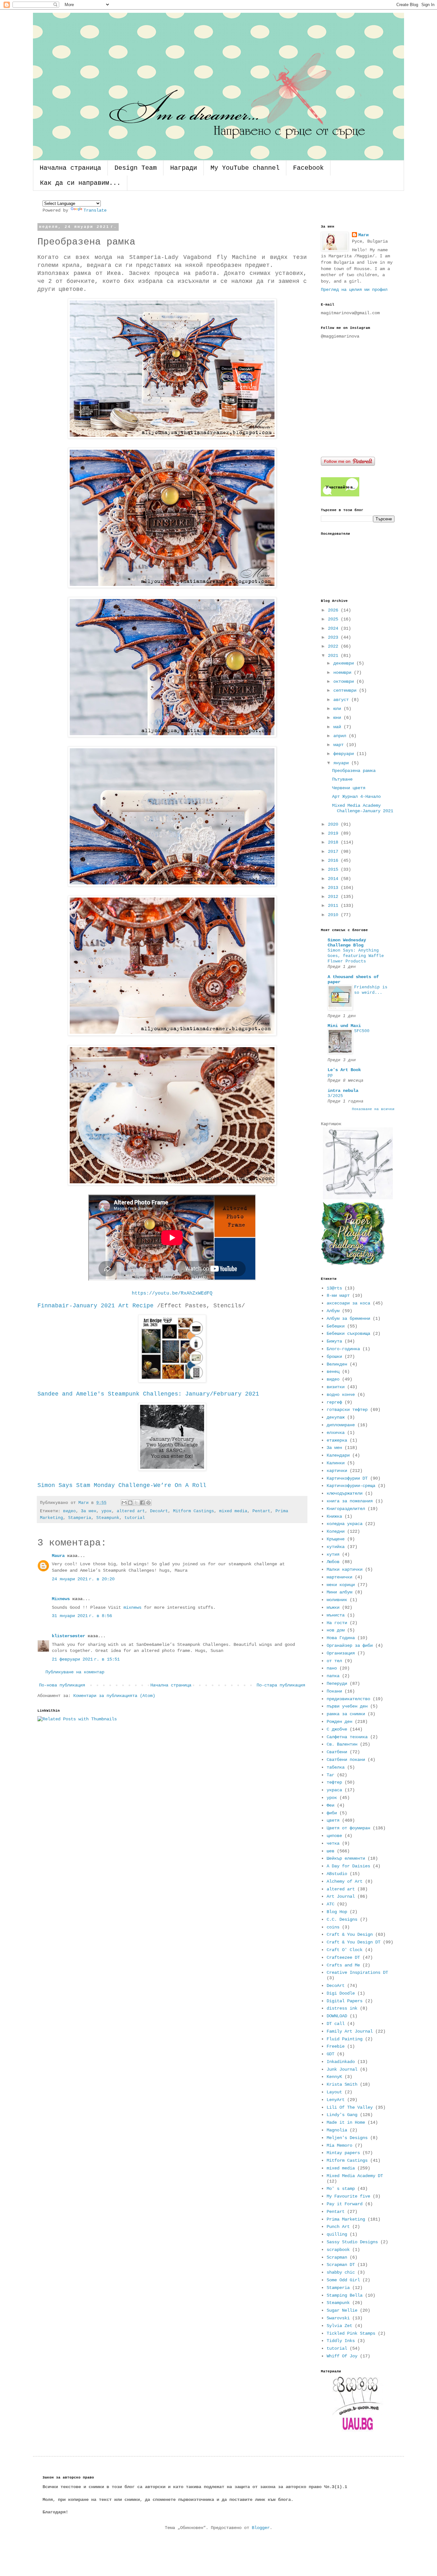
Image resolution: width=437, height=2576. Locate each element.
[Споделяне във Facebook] (142, 1503)
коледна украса (345, 1524)
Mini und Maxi (344, 1026)
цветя (333, 1820)
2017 (334, 852)
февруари (345, 754)
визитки (336, 1387)
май (338, 727)
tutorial (135, 1518)
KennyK (334, 2077)
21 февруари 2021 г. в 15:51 (86, 1659)
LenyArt (336, 2100)
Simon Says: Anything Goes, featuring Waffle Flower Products (356, 956)
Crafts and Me (343, 1965)
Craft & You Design (350, 1934)
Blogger (261, 2528)
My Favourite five (348, 2196)
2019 (334, 833)
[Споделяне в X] (136, 1503)
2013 (334, 888)
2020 (334, 824)
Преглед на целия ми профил (354, 290)
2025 (334, 619)
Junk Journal (342, 2069)
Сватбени (337, 1752)
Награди (184, 168)
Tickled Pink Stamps (351, 2333)
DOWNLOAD (337, 2016)
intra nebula (343, 1091)
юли (338, 709)
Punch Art (338, 2227)
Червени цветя (349, 788)
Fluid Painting (345, 2039)
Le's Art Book (344, 1070)
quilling (337, 2234)
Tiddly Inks (341, 2341)
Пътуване (342, 779)
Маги (363, 235)
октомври (345, 681)
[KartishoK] (358, 1198)
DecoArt (159, 1511)
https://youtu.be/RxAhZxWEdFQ (172, 1293)
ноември (344, 673)
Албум (333, 1311)
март (340, 745)
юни (338, 718)
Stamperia (80, 1518)
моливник (337, 1600)
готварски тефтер (347, 1410)
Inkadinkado (341, 2062)
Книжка (334, 1516)
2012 (334, 897)
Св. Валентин (342, 1744)
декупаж (336, 1417)
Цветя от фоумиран (348, 1828)
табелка (336, 1767)
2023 (334, 637)
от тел (334, 1661)
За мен (89, 1511)
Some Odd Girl (343, 2280)
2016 (334, 860)
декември (345, 663)
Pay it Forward (345, 2204)
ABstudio (337, 1874)
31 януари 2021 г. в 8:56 (82, 1616)
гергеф (334, 1402)
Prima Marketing (346, 2219)
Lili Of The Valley (350, 2107)
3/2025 (335, 1096)
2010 (334, 915)
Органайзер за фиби (350, 1646)
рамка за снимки (346, 1714)
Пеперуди (337, 1684)
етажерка (337, 1440)
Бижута (334, 1341)
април (341, 736)
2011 (334, 906)
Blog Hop (337, 1912)
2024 (334, 628)
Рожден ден (339, 1722)
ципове (334, 1836)
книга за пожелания (350, 1501)
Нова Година (341, 1638)
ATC (330, 1904)
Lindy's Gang (342, 2115)
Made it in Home (346, 2122)
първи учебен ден (347, 1706)
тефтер (334, 1782)
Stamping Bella (345, 2295)
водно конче (341, 1395)
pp (330, 1075)
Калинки (336, 1463)
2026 (334, 610)
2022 (334, 646)
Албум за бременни (348, 1319)
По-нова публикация (62, 1685)
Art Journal (341, 1896)
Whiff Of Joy (342, 2356)
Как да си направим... (80, 183)
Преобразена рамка (354, 771)
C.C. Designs (342, 1919)
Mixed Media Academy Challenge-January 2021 (363, 808)
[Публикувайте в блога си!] (130, 1503)
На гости (337, 1623)
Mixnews (61, 1599)
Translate (95, 210)
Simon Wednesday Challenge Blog (347, 943)
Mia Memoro (339, 2145)
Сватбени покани (346, 1760)
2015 (334, 869)
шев (330, 1851)
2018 (334, 842)
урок (107, 1511)
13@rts (334, 1288)
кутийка (336, 1547)
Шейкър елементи (346, 1858)
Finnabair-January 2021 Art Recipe (95, 1306)
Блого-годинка (343, 1349)
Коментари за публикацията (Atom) (114, 1696)
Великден (337, 1364)
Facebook (308, 168)
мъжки (333, 1607)
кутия (333, 1554)
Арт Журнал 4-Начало (356, 797)
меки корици (341, 1585)
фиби (332, 1813)
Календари (338, 1455)
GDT (330, 2054)
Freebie (336, 2046)
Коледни (336, 1531)
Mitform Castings (194, 1511)
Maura (58, 1556)
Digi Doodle (341, 1993)
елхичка (336, 1433)
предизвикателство (348, 1699)
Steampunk (108, 1518)
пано (332, 1668)
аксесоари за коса (348, 1303)
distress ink (342, 2008)
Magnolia (337, 2130)
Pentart (261, 1511)
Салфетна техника (347, 1737)
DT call (336, 2024)
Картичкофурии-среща (351, 1486)
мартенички (339, 1577)
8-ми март (338, 1296)
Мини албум (339, 1592)
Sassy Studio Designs (352, 2242)
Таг (330, 1775)
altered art (131, 1511)
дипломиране (341, 1425)
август (342, 700)
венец (333, 1372)
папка (333, 1676)
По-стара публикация (281, 1685)
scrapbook (338, 2250)
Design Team (136, 168)
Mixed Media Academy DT (355, 2176)
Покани (334, 1691)
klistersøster (68, 1636)
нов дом (336, 1630)
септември (346, 690)
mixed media (233, 1511)
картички (337, 1471)
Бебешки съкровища (348, 1334)
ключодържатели (345, 1493)
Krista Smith (342, 2084)
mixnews (132, 1607)
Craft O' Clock (345, 1950)
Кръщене (336, 1539)
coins (333, 1927)
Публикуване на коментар (75, 1672)
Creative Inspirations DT (357, 1973)
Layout (334, 2092)
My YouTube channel (245, 168)
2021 (334, 656)
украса (334, 1790)
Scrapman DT (341, 2265)
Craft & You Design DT (354, 1942)
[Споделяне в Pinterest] (148, 1503)
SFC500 (362, 1031)
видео (69, 1511)
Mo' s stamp (341, 2189)
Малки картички (345, 1569)
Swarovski (338, 2318)
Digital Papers (345, 2001)
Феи (330, 1805)
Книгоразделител (346, 1509)
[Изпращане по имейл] (124, 1503)
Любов (333, 1562)
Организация (341, 1653)
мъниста (336, 1615)
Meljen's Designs (347, 2138)
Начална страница (70, 168)
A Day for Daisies (348, 1866)
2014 (334, 879)
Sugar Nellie (342, 2310)
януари (342, 763)
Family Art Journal (350, 2031)
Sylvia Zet (339, 2326)
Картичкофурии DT (347, 1478)
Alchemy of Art (345, 1881)
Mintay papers (343, 2153)
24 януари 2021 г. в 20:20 (83, 1579)
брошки (334, 1357)
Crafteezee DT (343, 1957)
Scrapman (337, 2257)
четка (333, 1843)
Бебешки (336, 1326)
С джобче (337, 1729)
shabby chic (341, 2272)
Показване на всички (373, 1109)
